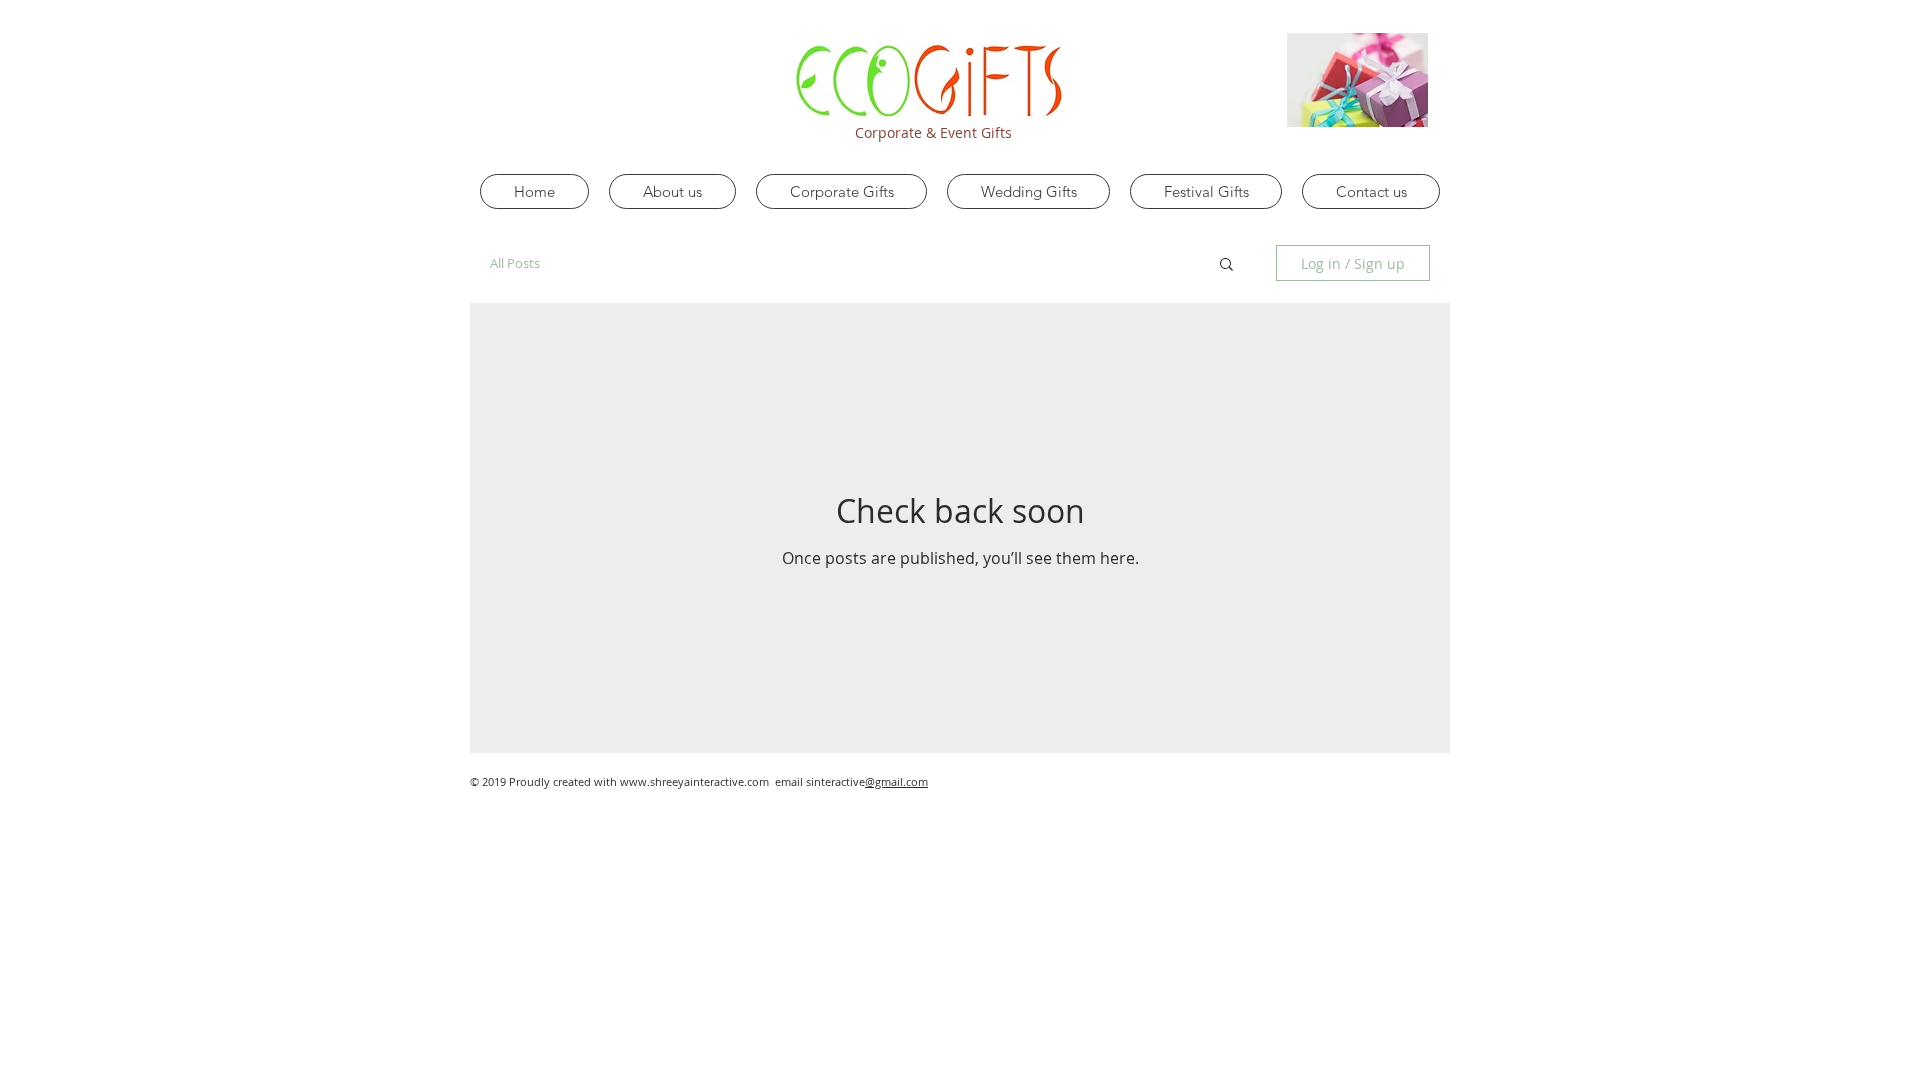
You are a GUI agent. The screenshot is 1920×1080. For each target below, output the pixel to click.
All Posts (515, 263)
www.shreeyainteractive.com (694, 781)
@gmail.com (896, 781)
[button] (1226, 265)
